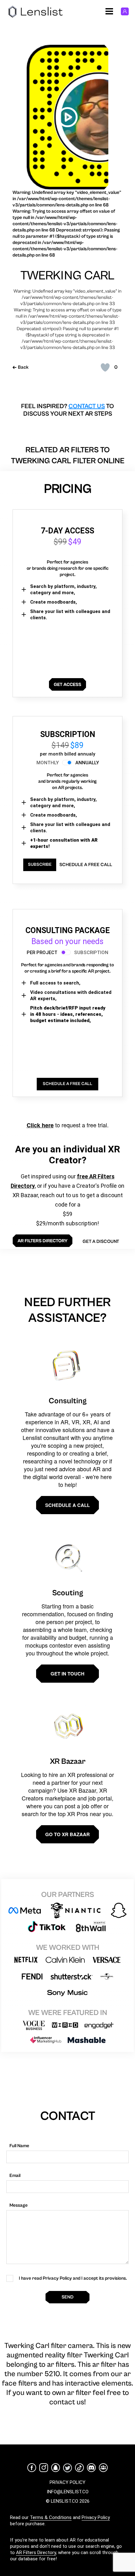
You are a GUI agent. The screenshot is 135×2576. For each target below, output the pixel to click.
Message (19, 2205)
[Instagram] (44, 2468)
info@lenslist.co (68, 2492)
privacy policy (67, 2482)
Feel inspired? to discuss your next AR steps (67, 410)
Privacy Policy (96, 2517)
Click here (40, 1125)
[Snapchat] (56, 2468)
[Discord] (91, 2468)
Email (15, 2176)
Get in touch (67, 1674)
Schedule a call (67, 1505)
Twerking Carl (67, 276)
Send (67, 2297)
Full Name (19, 2146)
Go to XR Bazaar (67, 1834)
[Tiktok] (79, 2468)
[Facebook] (32, 2468)
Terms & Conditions (51, 2517)
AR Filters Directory (36, 2553)
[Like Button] (105, 367)
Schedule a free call (86, 865)
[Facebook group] (103, 2468)
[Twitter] (67, 2468)
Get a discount (101, 1241)
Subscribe (40, 865)
